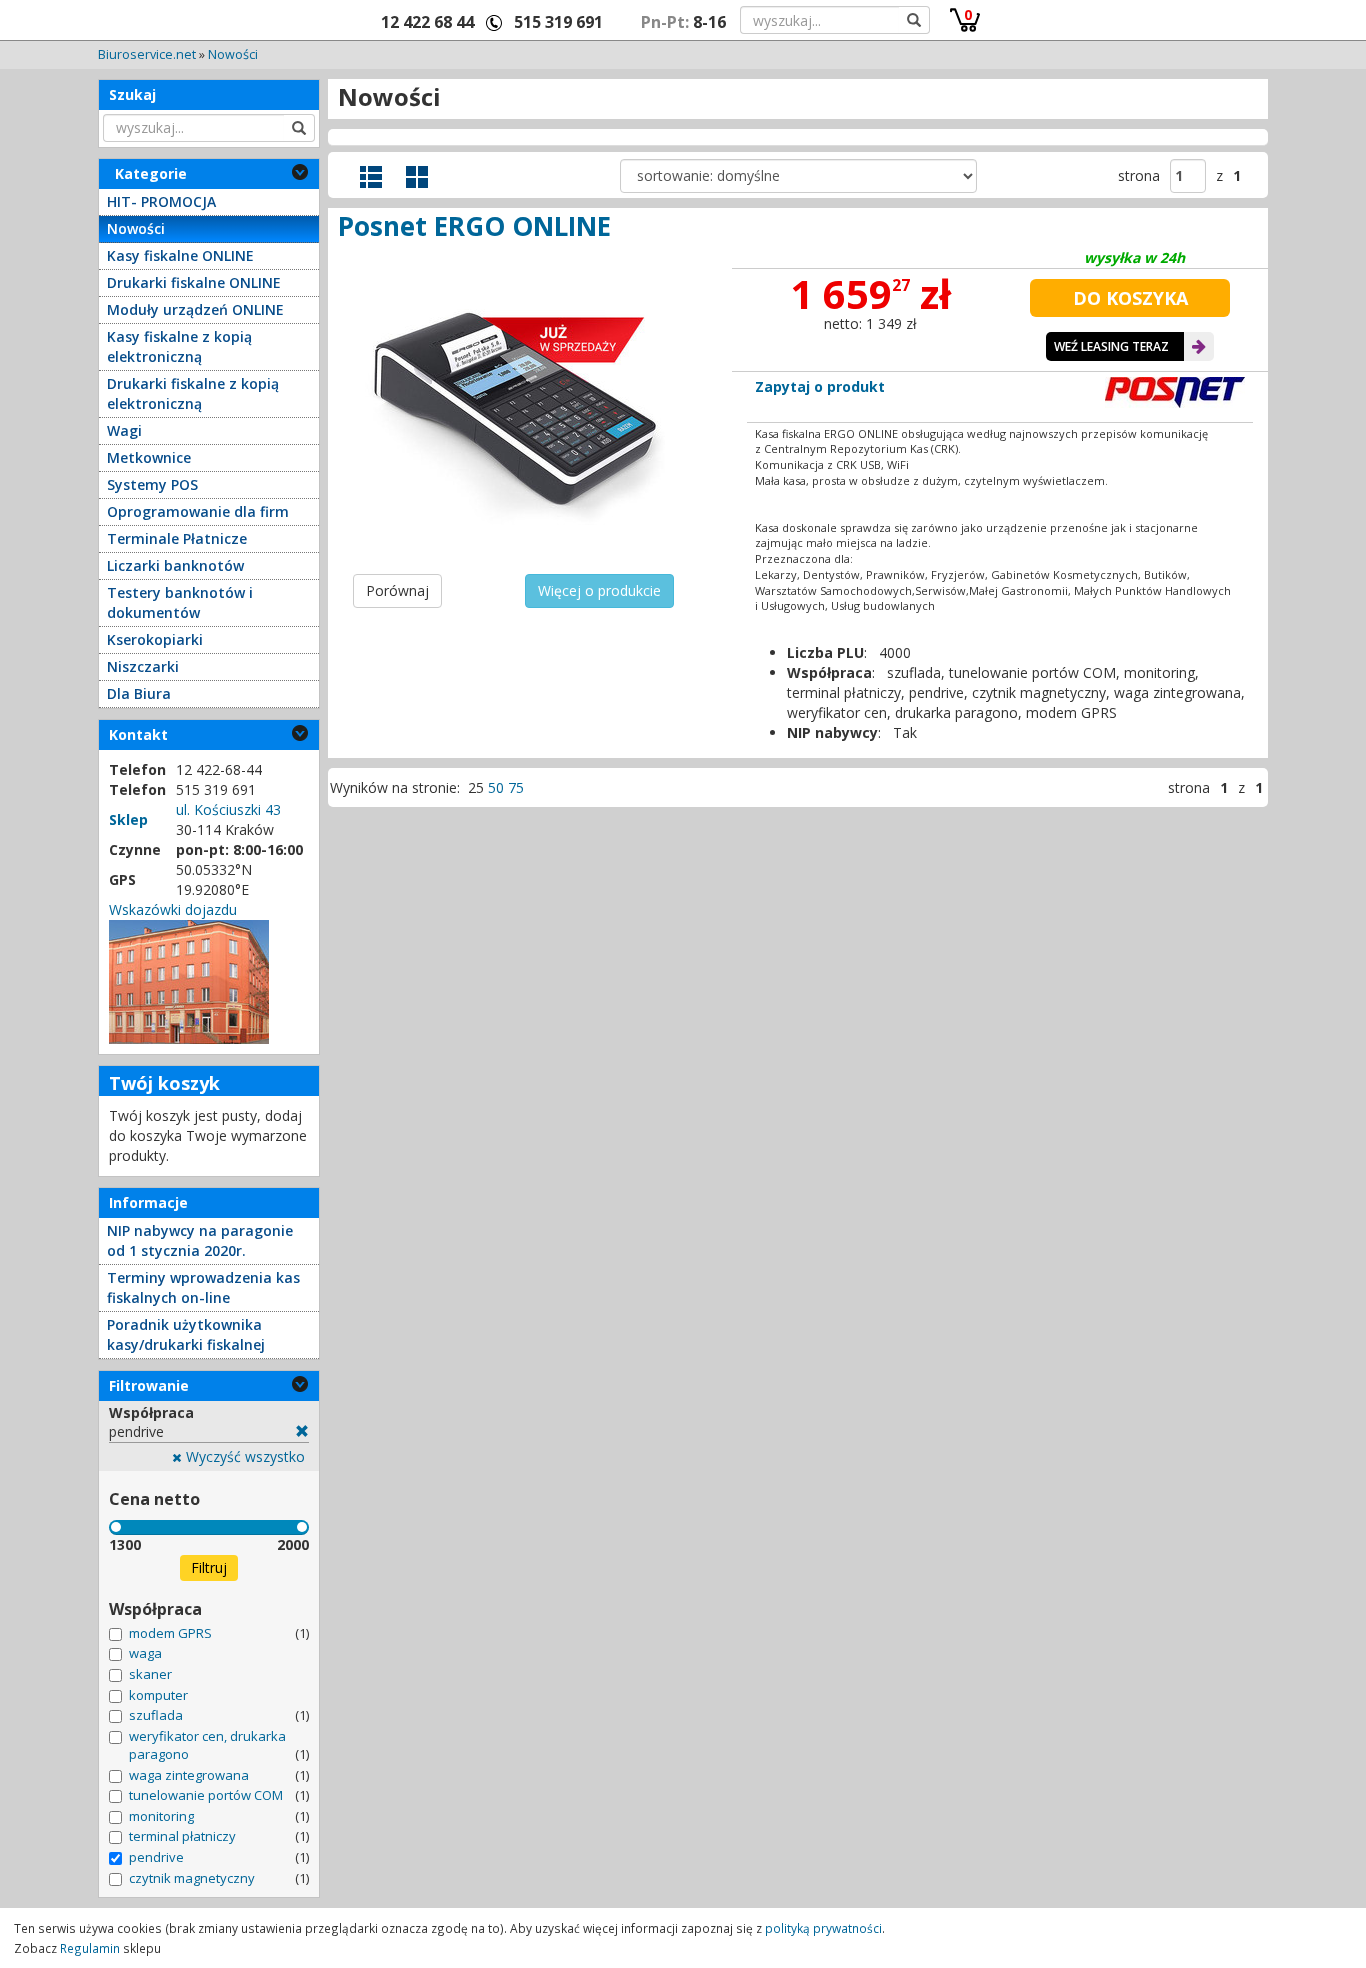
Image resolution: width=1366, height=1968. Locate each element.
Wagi (124, 430)
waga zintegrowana (189, 1775)
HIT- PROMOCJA (161, 201)
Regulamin (90, 1948)
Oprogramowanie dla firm (198, 511)
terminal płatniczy (182, 1836)
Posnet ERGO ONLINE (474, 226)
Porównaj (397, 590)
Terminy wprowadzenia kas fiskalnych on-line (203, 1287)
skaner (150, 1674)
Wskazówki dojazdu (173, 909)
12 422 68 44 (427, 22)
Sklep (128, 819)
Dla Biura (139, 693)
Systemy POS (152, 484)
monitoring (161, 1816)
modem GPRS (170, 1633)
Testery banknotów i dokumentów (180, 602)
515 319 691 (558, 22)
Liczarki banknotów (175, 565)
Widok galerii (417, 177)
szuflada (156, 1715)
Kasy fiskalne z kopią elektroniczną (179, 346)
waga (145, 1653)
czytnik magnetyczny (192, 1878)
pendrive (156, 1857)
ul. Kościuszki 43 (228, 809)
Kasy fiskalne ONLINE (180, 255)
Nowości (233, 54)
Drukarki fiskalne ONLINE (194, 282)
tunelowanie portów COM (206, 1795)
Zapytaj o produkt (820, 386)
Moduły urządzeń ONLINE (195, 309)
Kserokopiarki (155, 639)
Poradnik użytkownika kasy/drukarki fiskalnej (186, 1334)
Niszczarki (143, 666)
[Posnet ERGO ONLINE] (515, 411)
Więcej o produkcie (599, 590)
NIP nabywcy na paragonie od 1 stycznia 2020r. (200, 1240)
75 (516, 787)
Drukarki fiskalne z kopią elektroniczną (193, 393)
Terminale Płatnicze (177, 538)
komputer (158, 1695)
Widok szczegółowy (371, 177)
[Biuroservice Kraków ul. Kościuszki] (189, 980)
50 (496, 787)
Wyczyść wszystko (243, 1456)
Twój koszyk (164, 1083)
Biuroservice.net (147, 54)
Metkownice (149, 457)
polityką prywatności (823, 1928)
